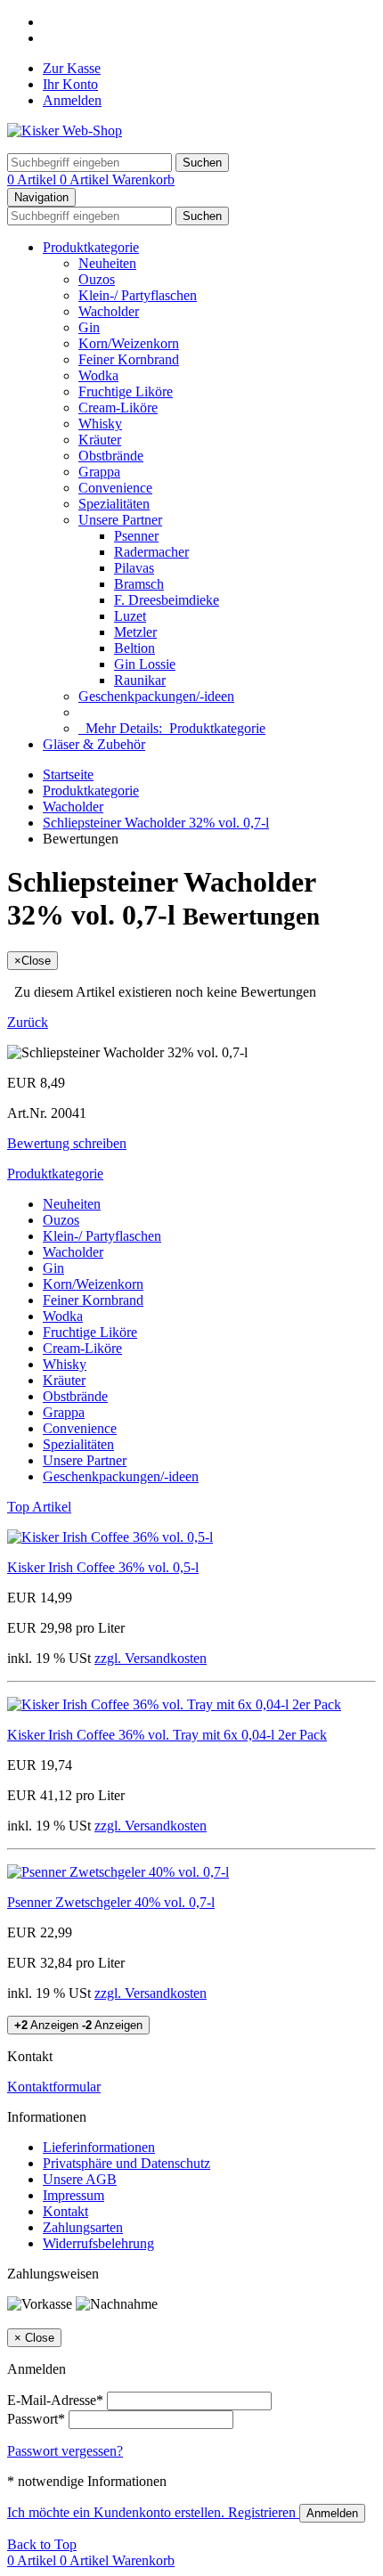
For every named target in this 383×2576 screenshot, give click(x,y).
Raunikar (140, 680)
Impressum (73, 2195)
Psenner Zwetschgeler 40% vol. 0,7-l (111, 1902)
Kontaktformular (54, 2087)
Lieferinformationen (99, 2147)
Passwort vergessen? (65, 2451)
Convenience (115, 488)
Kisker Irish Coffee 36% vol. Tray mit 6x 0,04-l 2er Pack (167, 1735)
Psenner (136, 536)
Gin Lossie (145, 664)
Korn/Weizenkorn (129, 343)
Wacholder (109, 311)
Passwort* (36, 2419)
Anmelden (72, 100)
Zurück (28, 1022)
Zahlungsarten (83, 2227)
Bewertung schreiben (67, 1143)
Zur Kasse (72, 68)
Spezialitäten (114, 504)
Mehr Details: (172, 728)
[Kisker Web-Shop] (65, 130)
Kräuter (100, 440)
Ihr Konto (70, 84)
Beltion (134, 648)
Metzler (135, 632)
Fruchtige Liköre (126, 391)
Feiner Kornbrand (129, 359)
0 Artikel (33, 179)
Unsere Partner (120, 520)
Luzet (130, 616)
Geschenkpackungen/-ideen (156, 696)
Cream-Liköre (118, 408)
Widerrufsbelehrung (98, 2243)
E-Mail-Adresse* (55, 2400)
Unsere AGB (80, 2179)
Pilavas (134, 568)
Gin (89, 327)
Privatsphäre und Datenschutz (126, 2163)
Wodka (98, 375)
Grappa (99, 472)
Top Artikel (39, 1507)
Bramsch (139, 584)
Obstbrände (111, 456)
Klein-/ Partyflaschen (138, 295)
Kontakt (65, 2211)
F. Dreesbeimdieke (167, 600)
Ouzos (97, 279)
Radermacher (151, 552)
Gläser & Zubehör (94, 744)
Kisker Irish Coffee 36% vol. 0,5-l (103, 1567)
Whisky (100, 424)
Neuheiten (107, 263)
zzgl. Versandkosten (151, 1658)
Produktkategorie (91, 247)
